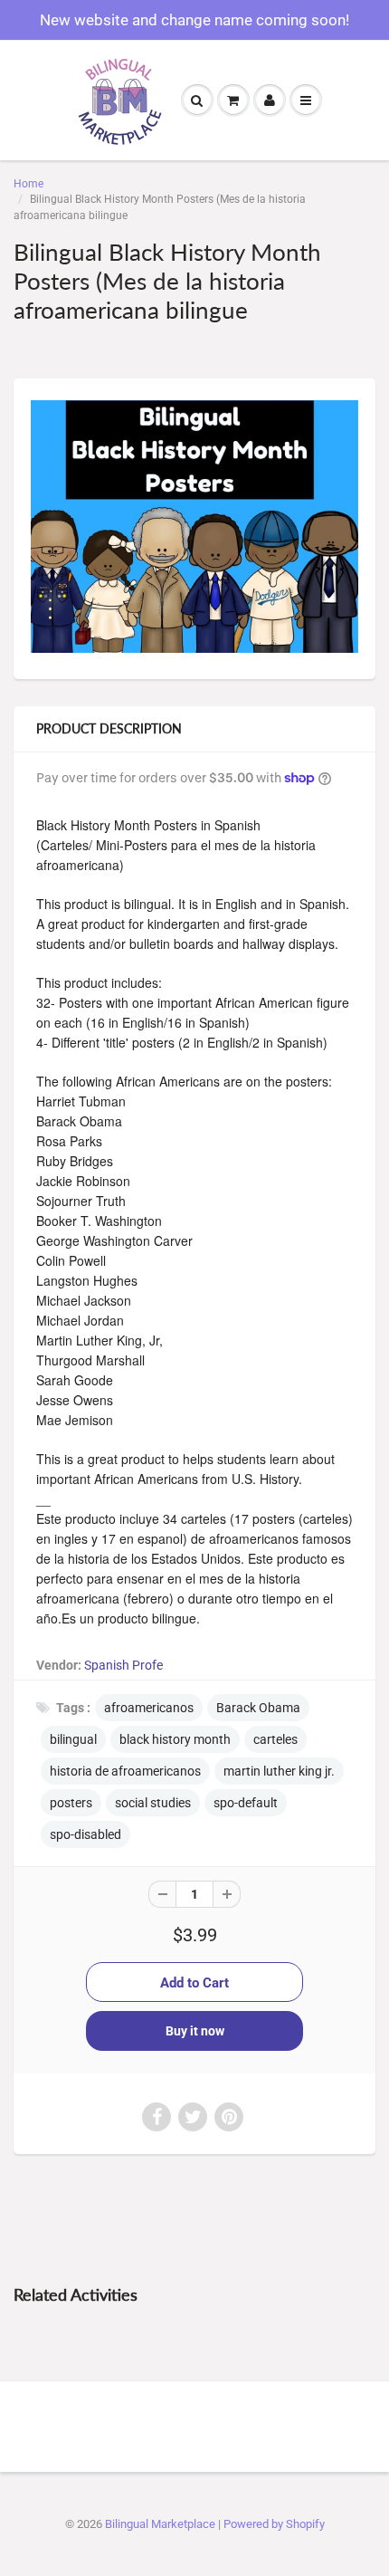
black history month (175, 1739)
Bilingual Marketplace (160, 2524)
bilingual (73, 1739)
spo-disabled (85, 1834)
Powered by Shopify (274, 2524)
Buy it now (195, 2031)
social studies (153, 1803)
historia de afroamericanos (125, 1771)
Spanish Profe (123, 1665)
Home (28, 184)
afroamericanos (149, 1708)
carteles (275, 1739)
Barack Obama (258, 1708)
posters (71, 1803)
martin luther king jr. (279, 1771)
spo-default (246, 1803)
